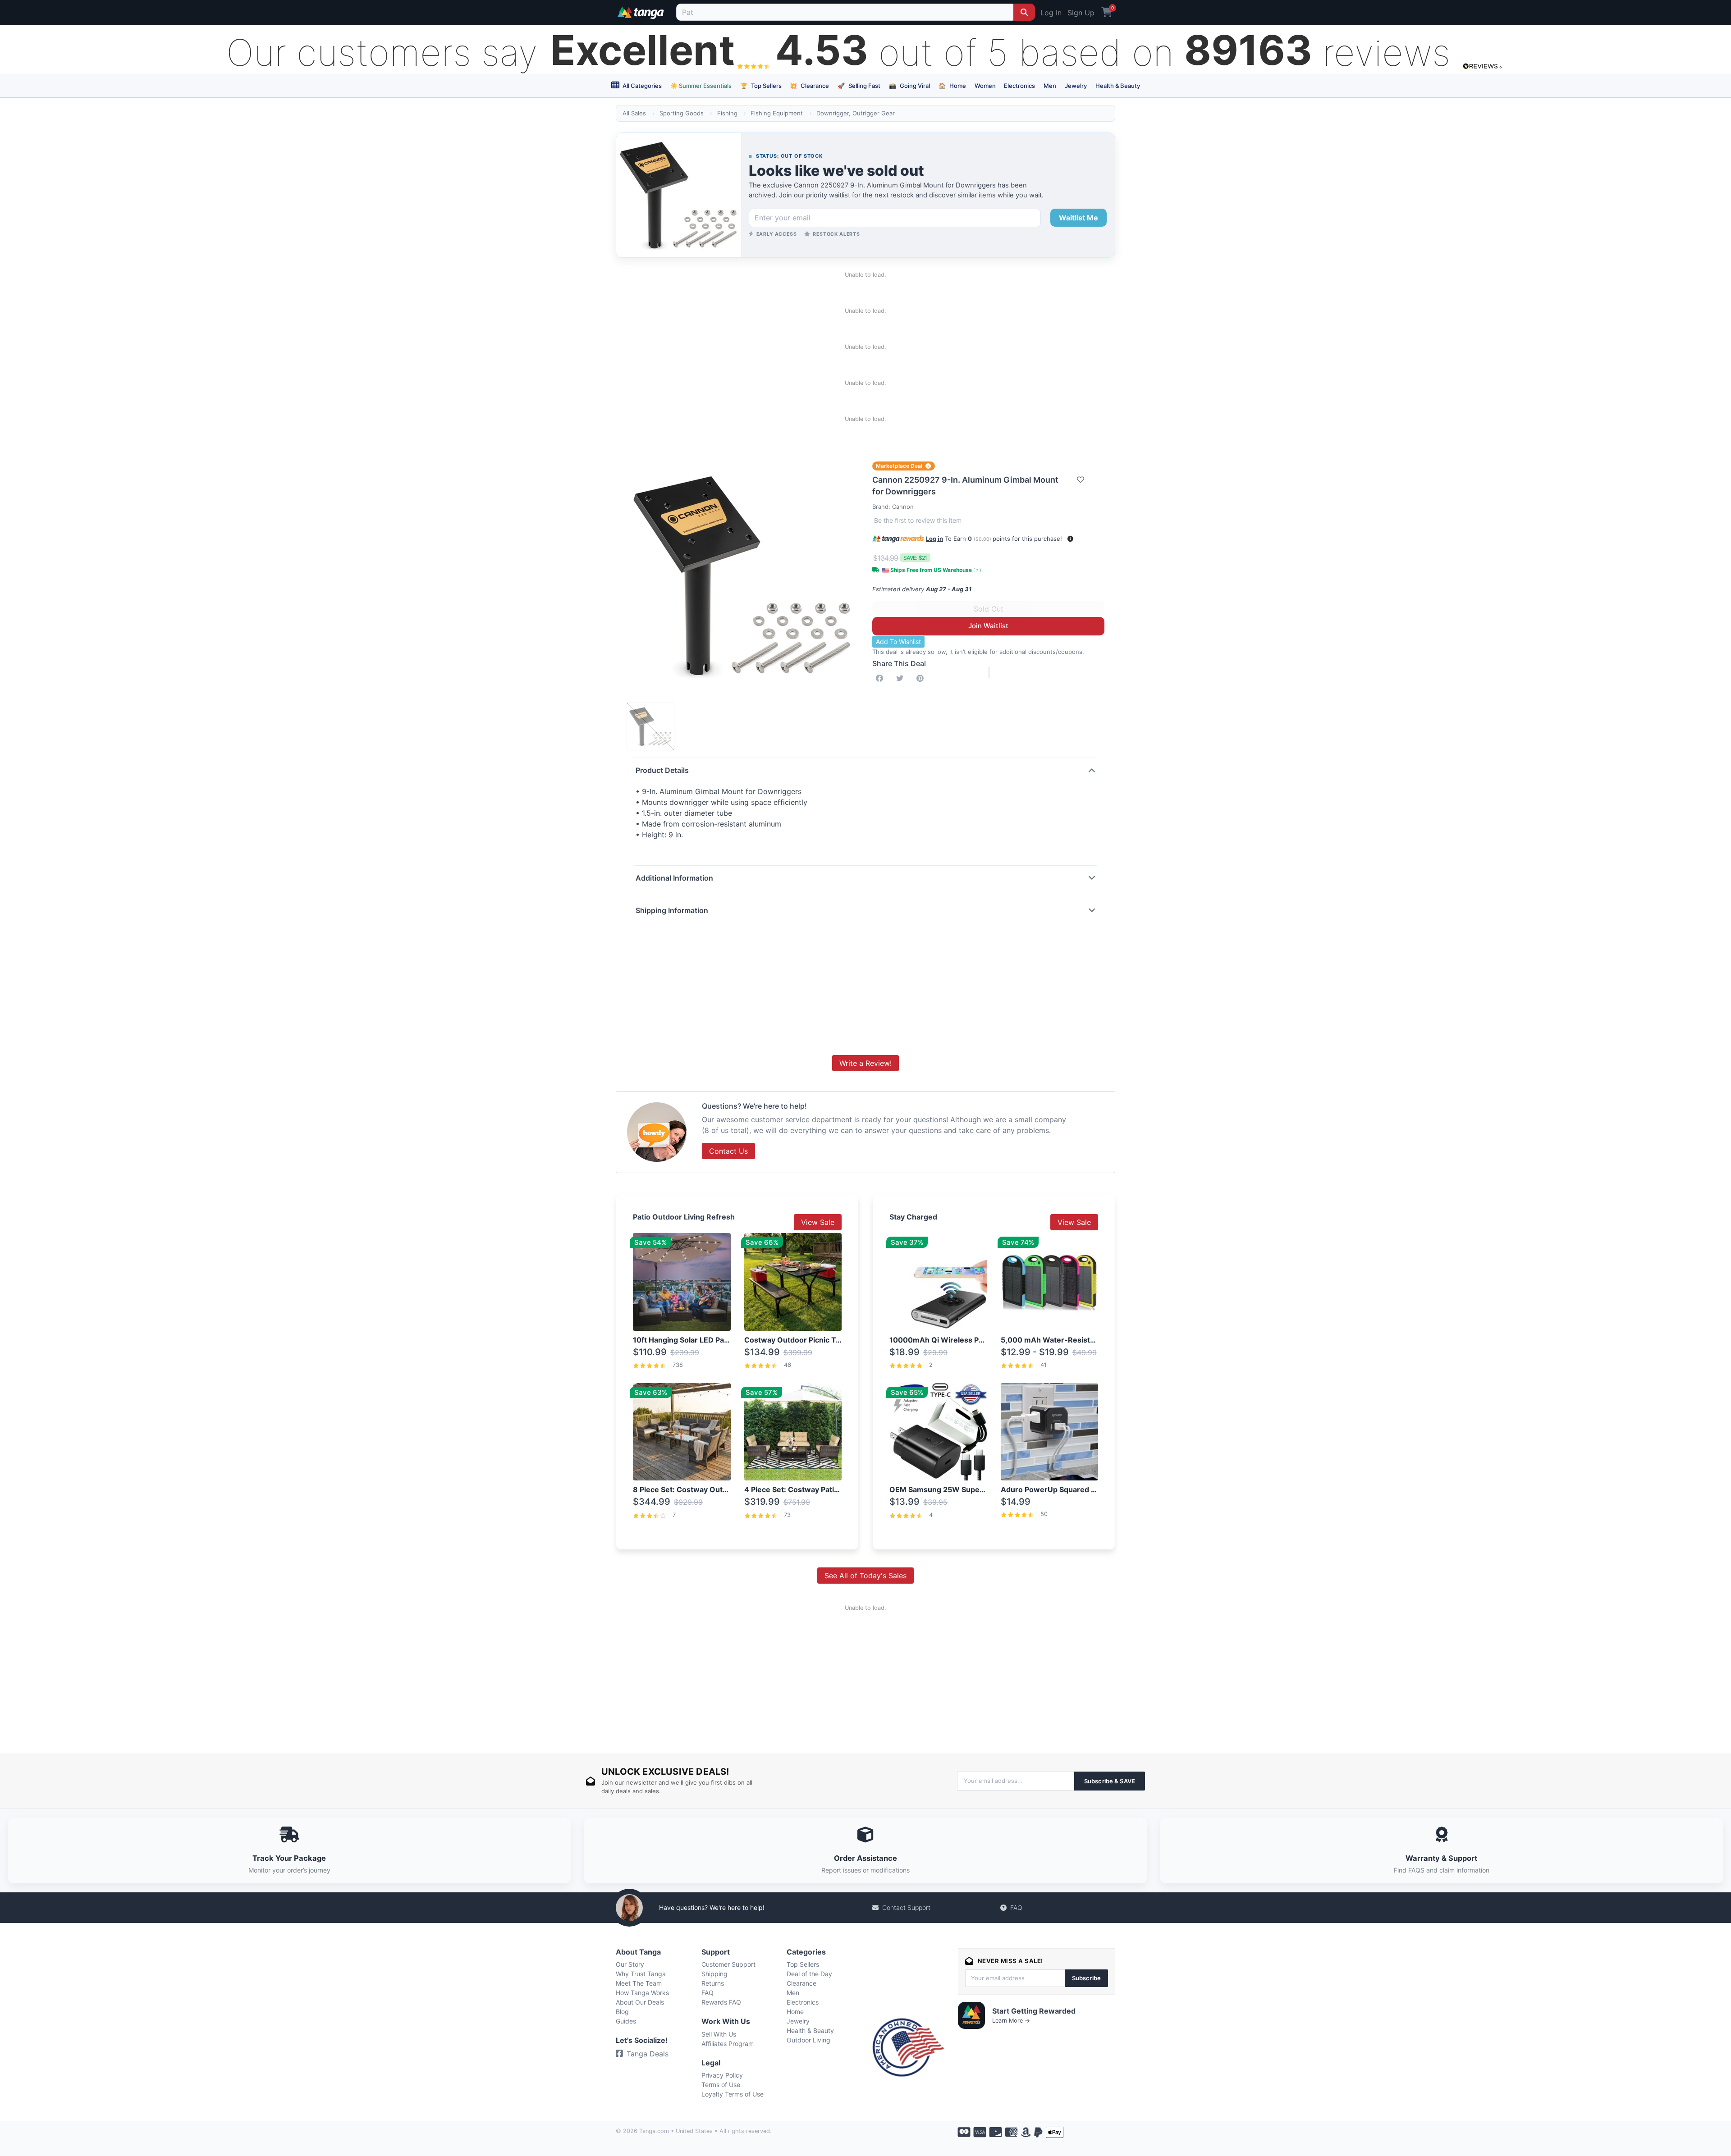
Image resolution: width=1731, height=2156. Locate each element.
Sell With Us (719, 2034)
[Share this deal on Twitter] (902, 678)
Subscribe (1086, 1978)
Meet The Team (639, 1983)
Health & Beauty (1118, 86)
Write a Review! (865, 1063)
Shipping (714, 1974)
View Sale (818, 1222)
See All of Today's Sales (865, 1576)
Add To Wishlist (898, 642)
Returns (713, 1983)
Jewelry (1076, 86)
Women (985, 86)
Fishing (727, 113)
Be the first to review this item (918, 520)
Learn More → (1011, 2021)
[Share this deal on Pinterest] (922, 678)
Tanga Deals (648, 2054)
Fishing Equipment (777, 113)
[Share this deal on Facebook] (881, 678)
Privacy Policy (722, 2075)
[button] (1070, 539)
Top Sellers (761, 86)
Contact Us (728, 1151)
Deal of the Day (809, 1974)
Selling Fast (859, 86)
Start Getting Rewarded (1034, 2011)
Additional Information (674, 878)
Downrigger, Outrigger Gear (856, 113)
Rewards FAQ (721, 2002)
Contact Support (906, 1907)
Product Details (662, 770)
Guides (626, 2021)
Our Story (630, 1964)
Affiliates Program (728, 2044)
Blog (622, 2012)
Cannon (903, 507)
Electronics (1019, 86)
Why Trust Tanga (641, 1974)
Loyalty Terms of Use (733, 2094)
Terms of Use (721, 2085)
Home (952, 86)
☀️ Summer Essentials (701, 86)
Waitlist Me (1078, 218)
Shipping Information (672, 910)
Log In (1051, 13)
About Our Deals (640, 2002)
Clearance (809, 86)
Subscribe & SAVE (1110, 1781)
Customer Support (728, 1964)
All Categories (641, 86)
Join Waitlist (988, 626)
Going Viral (909, 86)
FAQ (1016, 1907)
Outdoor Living (808, 2040)
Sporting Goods (682, 113)
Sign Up (1081, 13)
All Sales (634, 113)
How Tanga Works (642, 1993)
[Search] (1024, 12)
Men (1050, 86)
